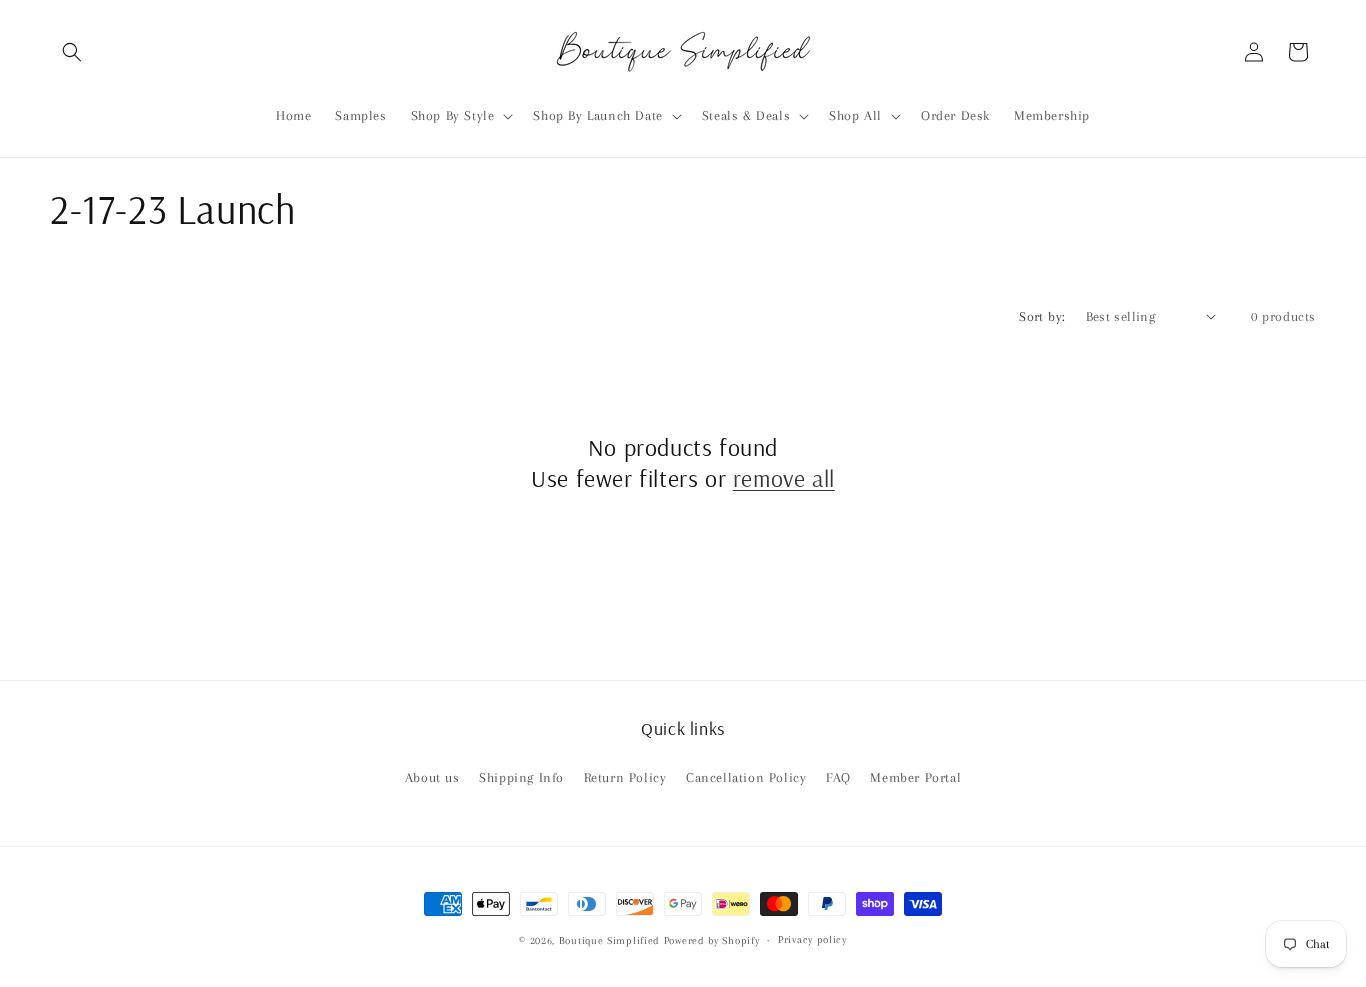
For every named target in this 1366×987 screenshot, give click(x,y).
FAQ (838, 777)
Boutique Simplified (611, 940)
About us (432, 777)
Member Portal (915, 777)
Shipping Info (521, 777)
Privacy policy (812, 939)
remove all (784, 478)
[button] (72, 52)
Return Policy (625, 777)
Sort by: (1042, 316)
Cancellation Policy (746, 777)
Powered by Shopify (712, 940)
